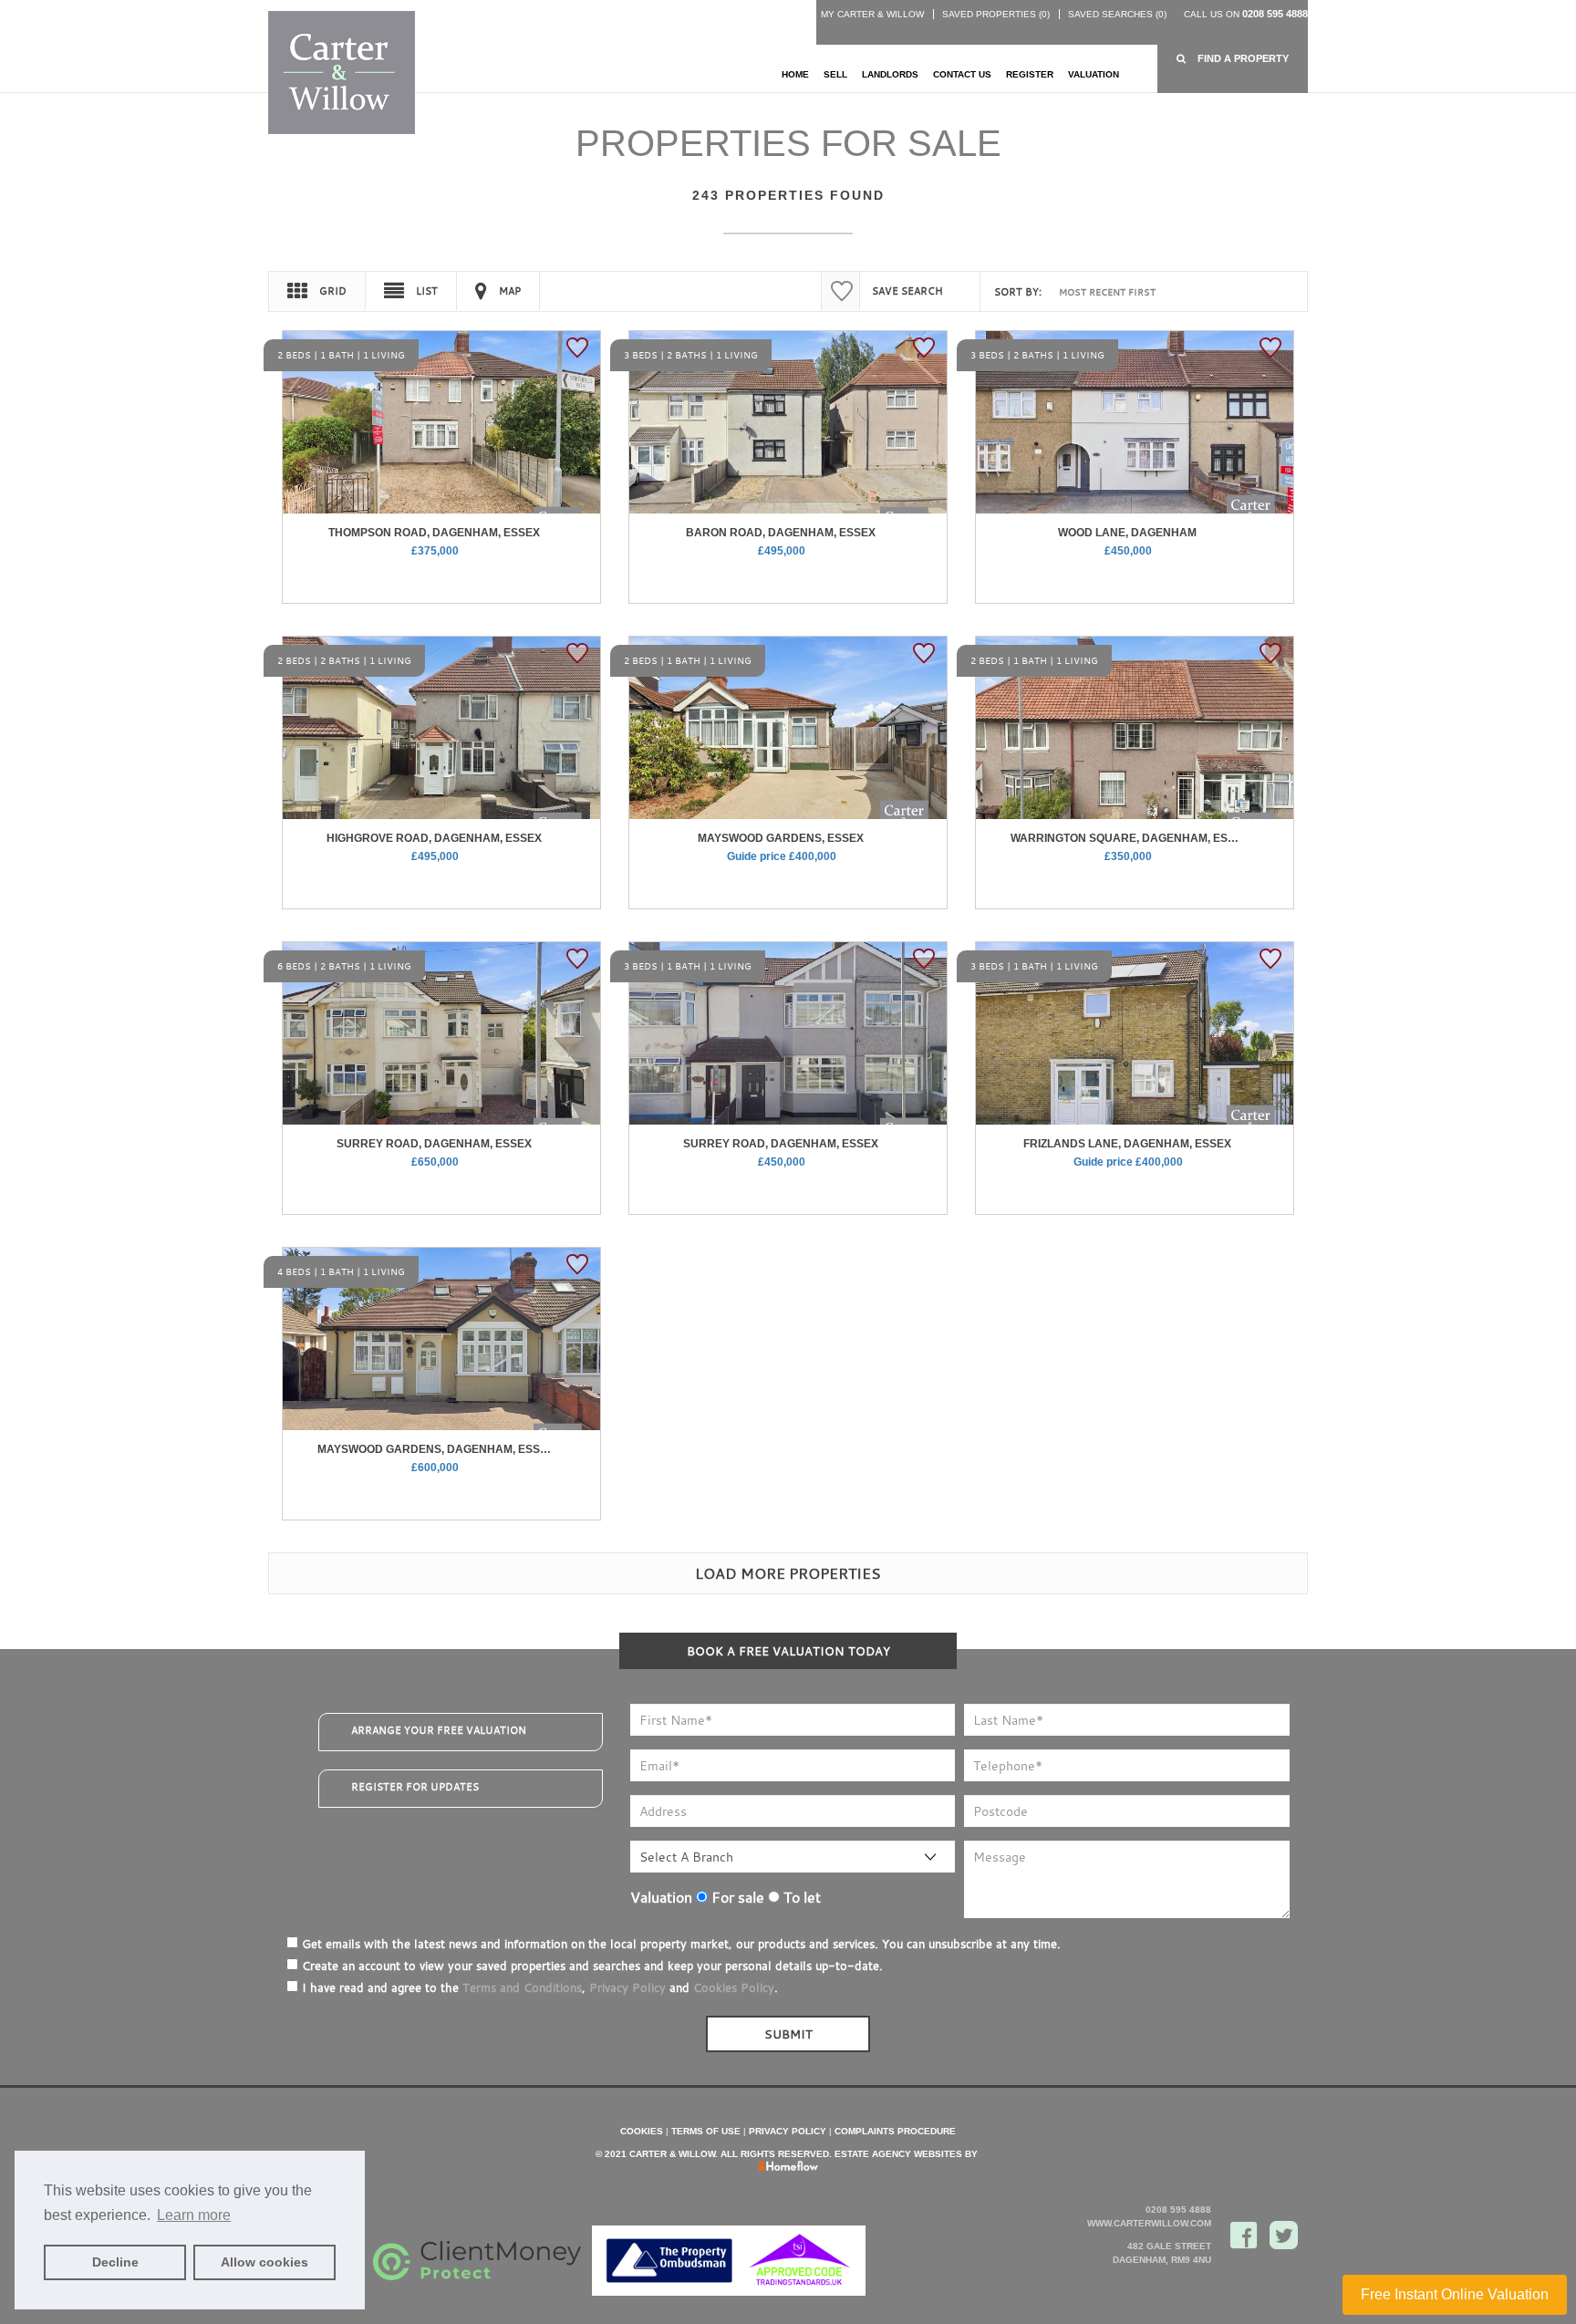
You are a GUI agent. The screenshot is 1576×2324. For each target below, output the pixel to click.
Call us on (1246, 14)
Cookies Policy (734, 1987)
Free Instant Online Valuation (1455, 2294)
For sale (736, 1897)
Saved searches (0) (1117, 14)
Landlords (890, 74)
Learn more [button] (194, 2215)
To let (800, 1897)
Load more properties (788, 1573)
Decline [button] (115, 2262)
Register (1030, 74)
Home (795, 74)
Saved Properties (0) (996, 14)
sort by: (1018, 292)
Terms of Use (706, 2131)
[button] (1233, 59)
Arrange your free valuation (439, 1730)
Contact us (962, 74)
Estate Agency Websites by (906, 2154)
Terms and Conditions (522, 1987)
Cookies (642, 2131)
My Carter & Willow (872, 14)
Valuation (1094, 74)
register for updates (415, 1787)
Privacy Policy (627, 1987)
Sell (835, 74)
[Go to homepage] (342, 72)
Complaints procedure (895, 2131)
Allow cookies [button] (264, 2262)
